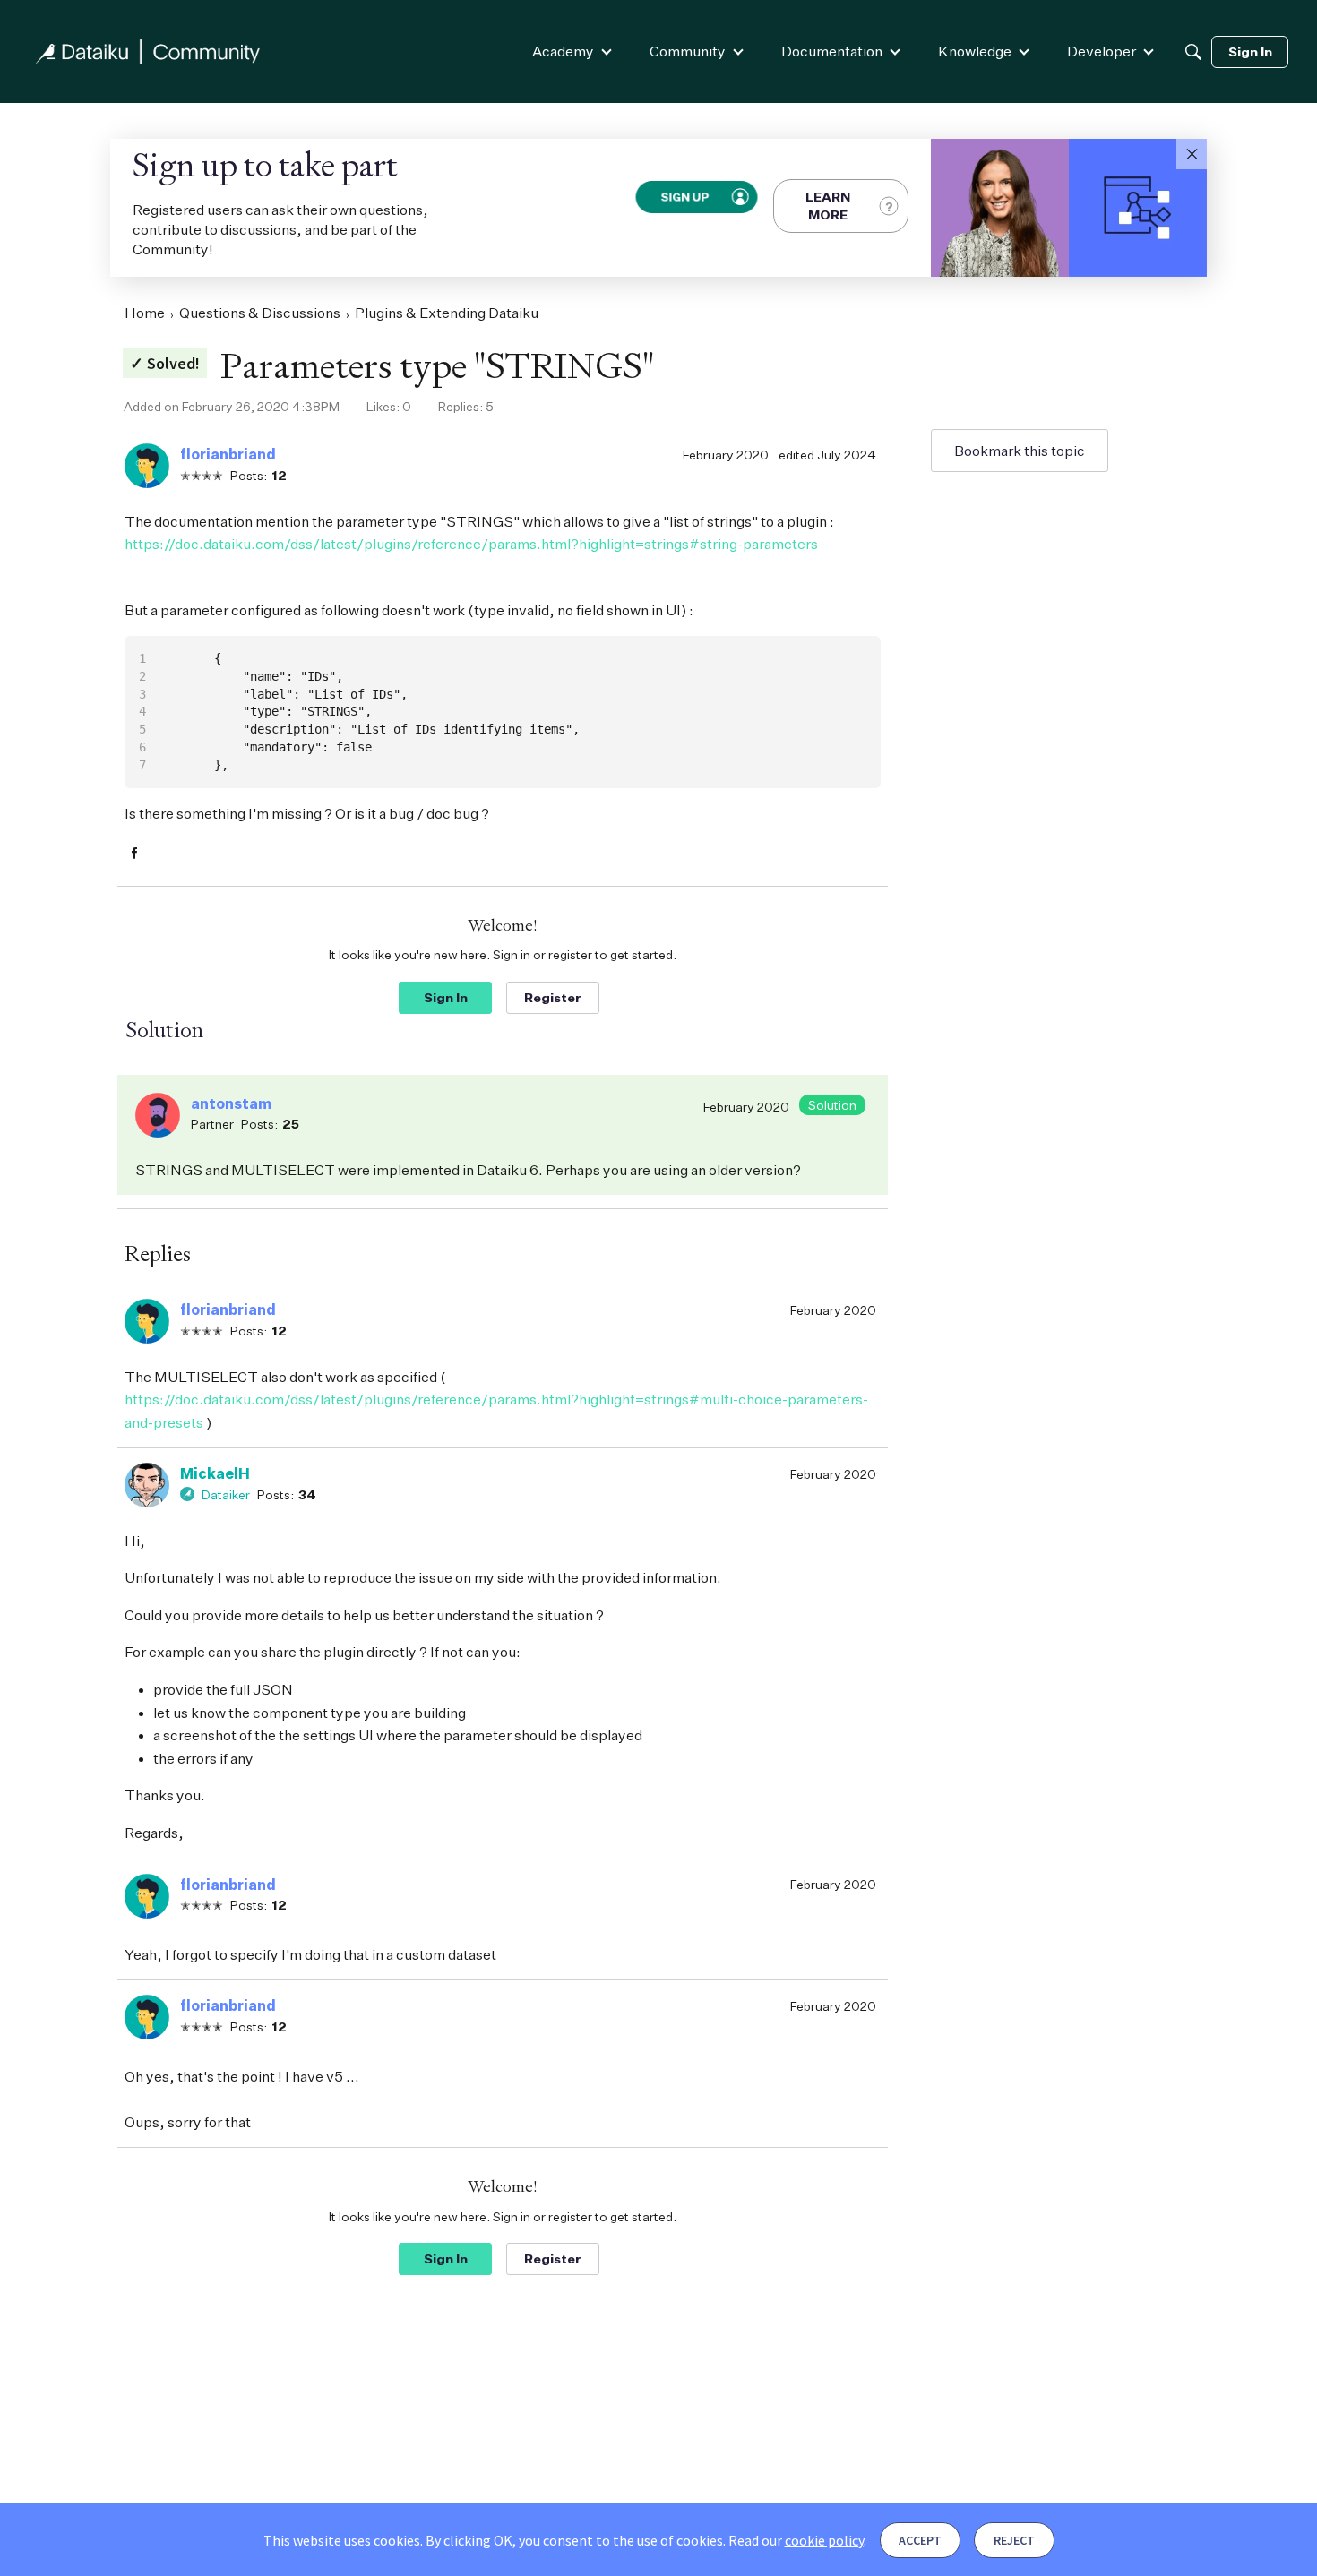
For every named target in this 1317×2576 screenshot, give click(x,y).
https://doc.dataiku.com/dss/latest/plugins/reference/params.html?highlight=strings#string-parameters (471, 544)
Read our (796, 2540)
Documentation (832, 51)
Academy (563, 51)
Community (688, 51)
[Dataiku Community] (148, 52)
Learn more (828, 206)
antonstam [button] (231, 1103)
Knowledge (975, 51)
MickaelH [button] (215, 1473)
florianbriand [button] (228, 454)
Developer (1102, 51)
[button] (1192, 154)
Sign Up (684, 197)
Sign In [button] (446, 997)
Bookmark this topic (1020, 451)
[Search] (1193, 52)
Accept (920, 2540)
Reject (1014, 2540)
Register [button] (553, 997)
